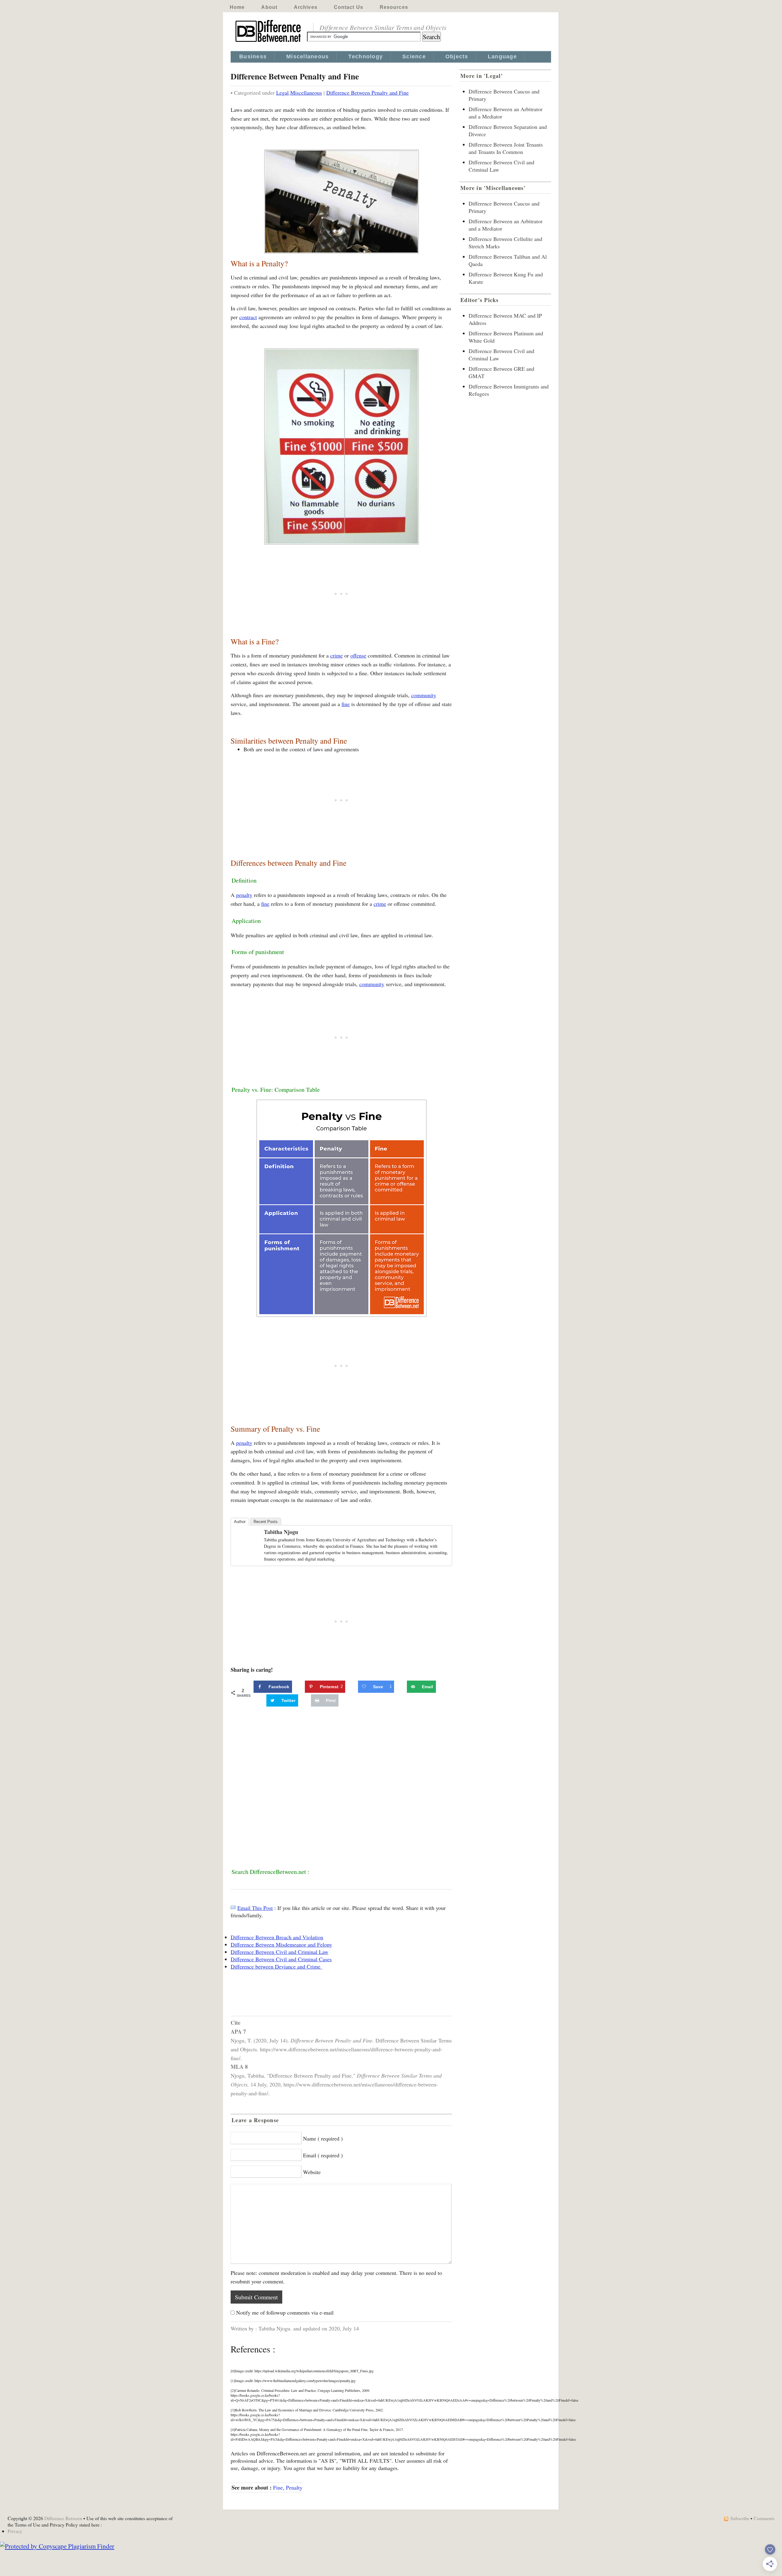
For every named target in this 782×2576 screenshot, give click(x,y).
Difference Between (63, 2518)
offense (358, 655)
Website (312, 2172)
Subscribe (740, 2518)
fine (346, 704)
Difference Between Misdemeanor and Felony (281, 1944)
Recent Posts (266, 1522)
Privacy (15, 2531)
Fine (278, 2487)
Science (414, 56)
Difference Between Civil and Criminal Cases (281, 1959)
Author (240, 1522)
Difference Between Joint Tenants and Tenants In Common (506, 148)
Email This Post (255, 1908)
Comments (764, 2518)
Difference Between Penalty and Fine (367, 93)
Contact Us (349, 7)
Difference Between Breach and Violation (277, 1937)
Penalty (294, 2487)
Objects (457, 56)
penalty (244, 895)
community (424, 695)
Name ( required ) (323, 2138)
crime (336, 655)
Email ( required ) (323, 2155)
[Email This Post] (233, 1908)
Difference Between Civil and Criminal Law (280, 1952)
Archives (306, 7)
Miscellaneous (307, 56)
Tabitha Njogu (281, 1532)
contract (248, 317)
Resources (394, 7)
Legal (282, 93)
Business (253, 56)
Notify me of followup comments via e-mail (285, 2312)
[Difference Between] (269, 42)
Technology (365, 56)
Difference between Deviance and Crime (276, 1966)
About (269, 7)
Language (502, 56)
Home (237, 7)
